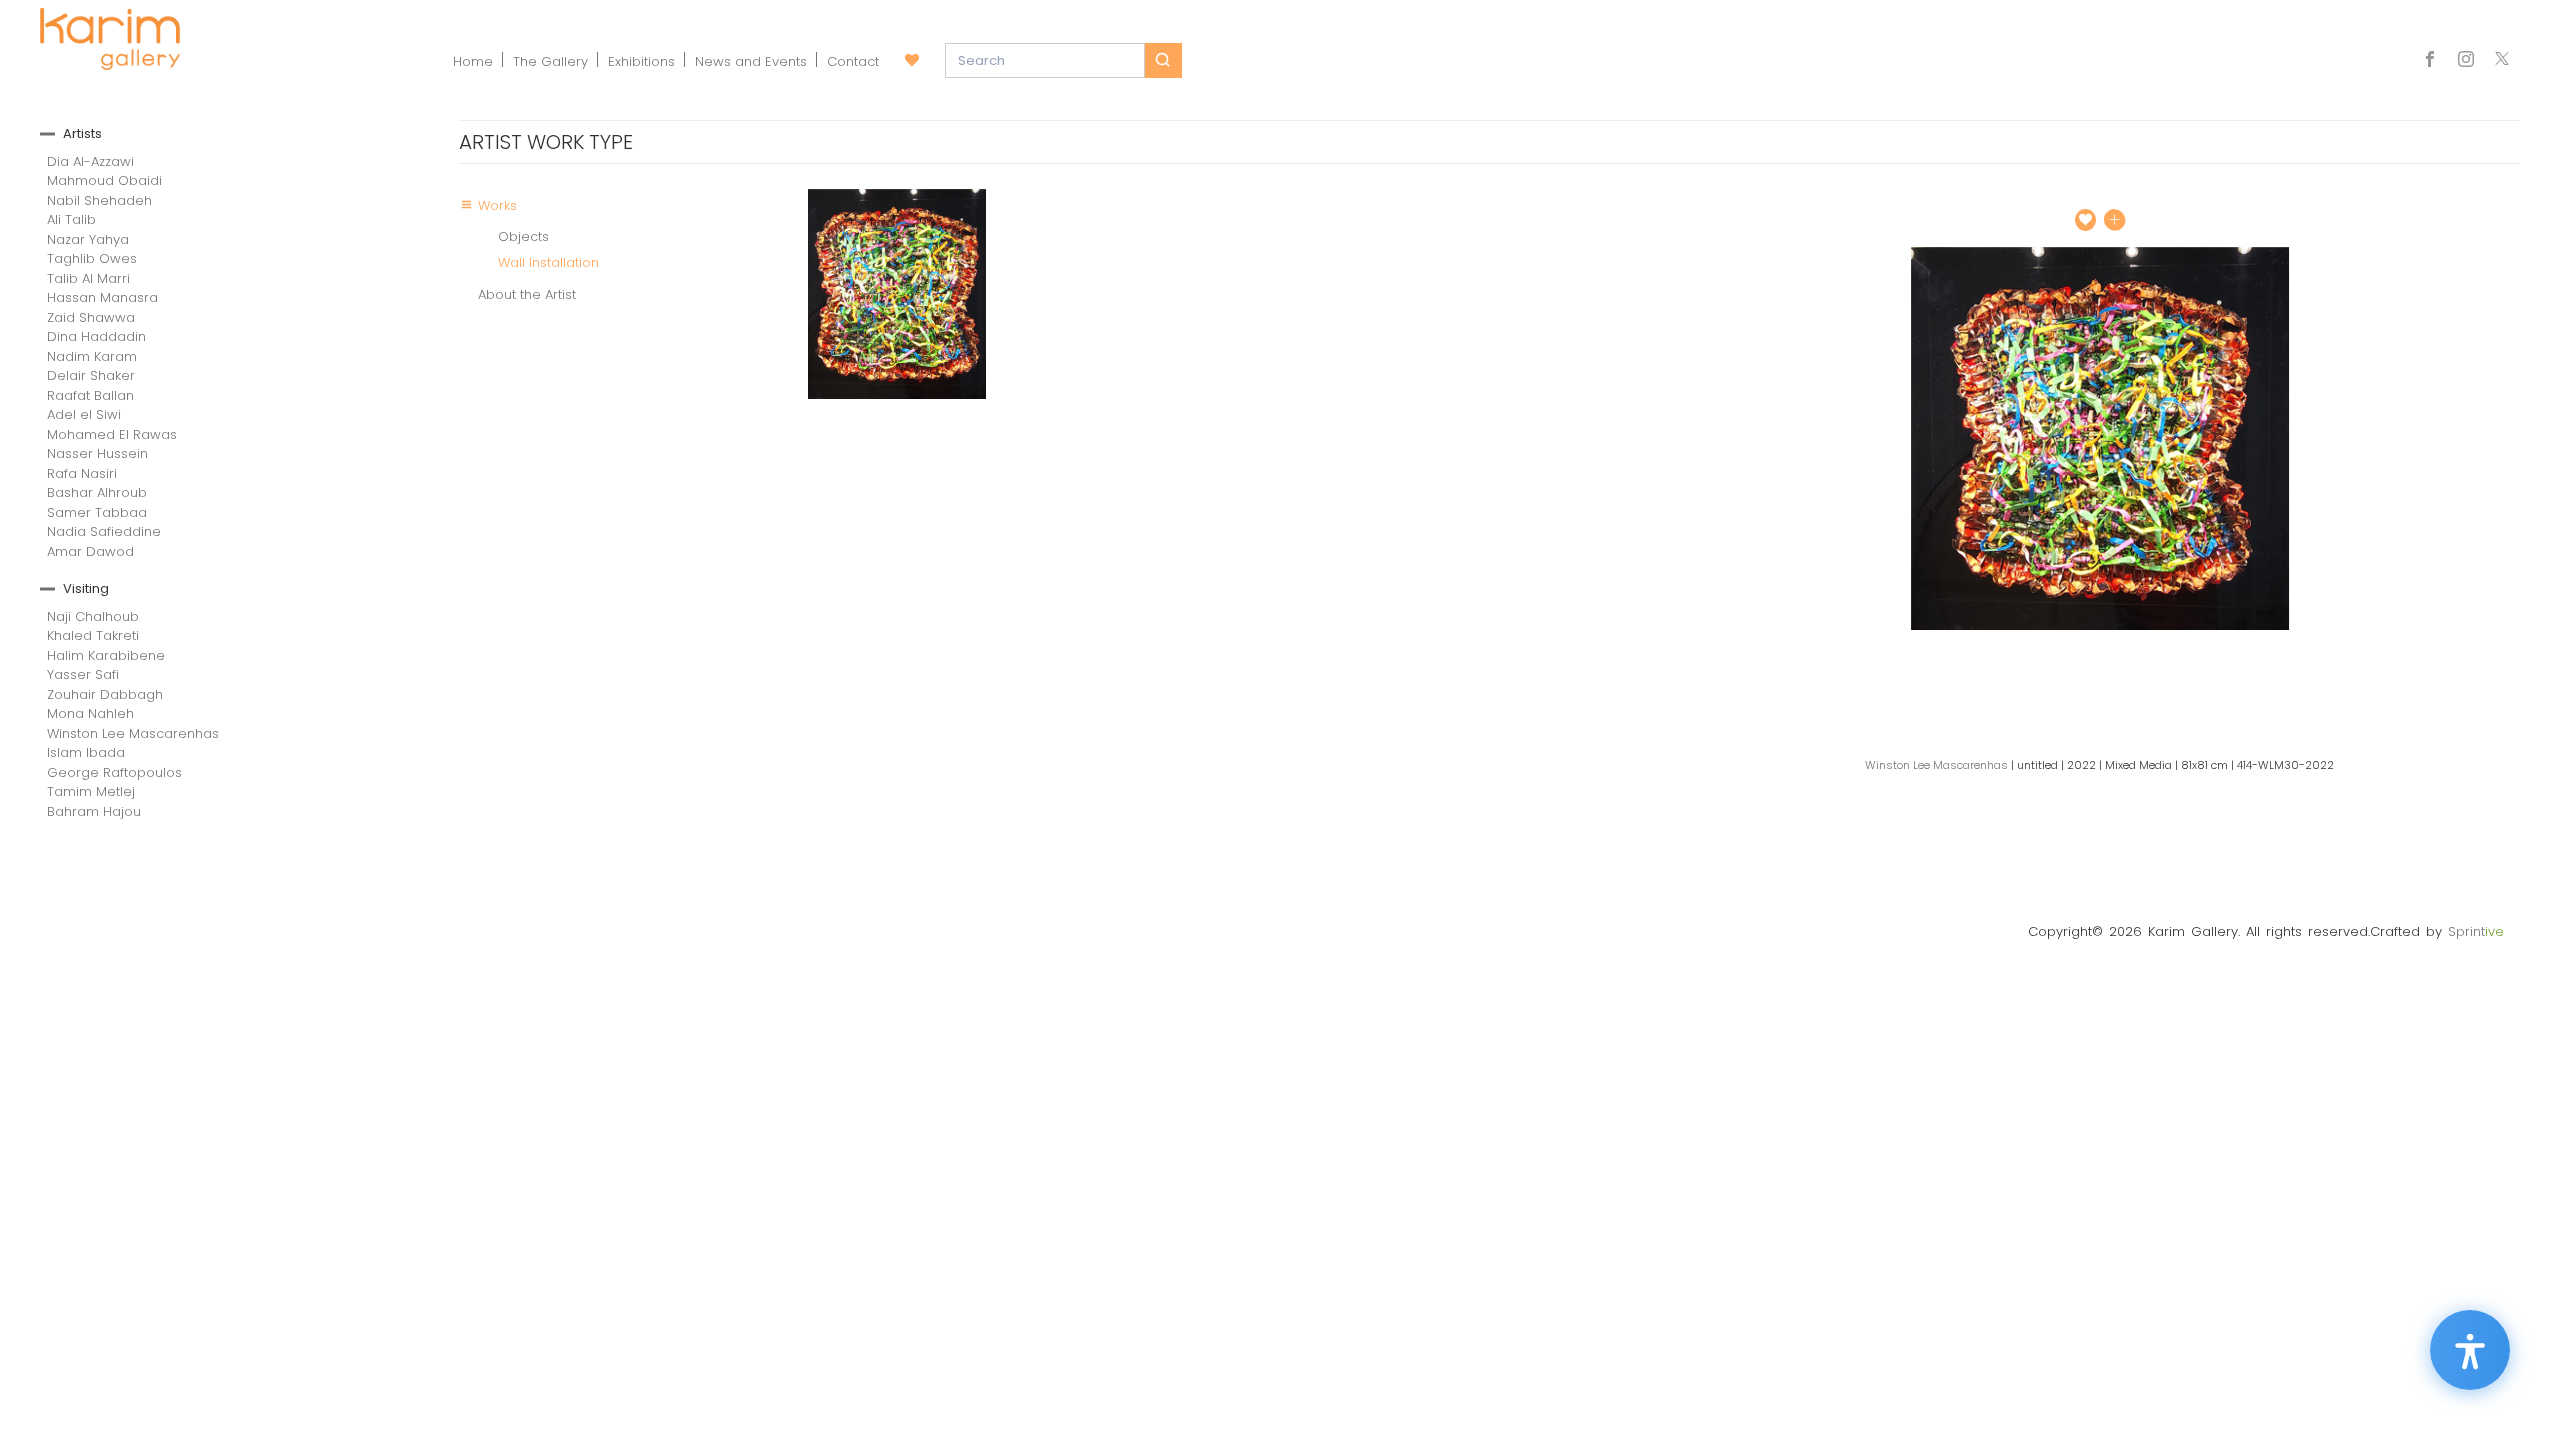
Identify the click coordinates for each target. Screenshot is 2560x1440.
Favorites (912, 61)
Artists (82, 133)
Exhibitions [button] (641, 61)
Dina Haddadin (96, 336)
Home (473, 61)
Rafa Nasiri (82, 473)
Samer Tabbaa (97, 512)
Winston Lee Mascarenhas (133, 733)
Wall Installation (548, 262)
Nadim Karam (92, 356)
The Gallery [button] (550, 61)
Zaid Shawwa (91, 317)
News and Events (751, 61)
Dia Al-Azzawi (90, 161)
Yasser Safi (83, 674)
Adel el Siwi (84, 414)
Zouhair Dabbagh (105, 694)
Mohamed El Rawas (112, 434)
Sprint (2476, 931)
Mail (2502, 61)
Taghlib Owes (92, 258)
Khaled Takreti (93, 635)
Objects (523, 236)
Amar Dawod (90, 551)
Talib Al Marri (88, 278)
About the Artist (527, 294)
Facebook (2435, 61)
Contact (853, 61)
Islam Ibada (86, 752)
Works (497, 205)
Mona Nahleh (90, 713)
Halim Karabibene (106, 655)
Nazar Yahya (88, 239)
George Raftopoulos (114, 772)
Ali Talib (71, 219)
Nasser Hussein (97, 453)
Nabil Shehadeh (99, 200)
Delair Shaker (91, 375)
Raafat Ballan (90, 395)
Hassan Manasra (102, 297)
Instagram (2466, 61)
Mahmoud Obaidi (104, 180)
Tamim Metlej (91, 791)
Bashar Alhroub (97, 492)
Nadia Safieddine (104, 531)
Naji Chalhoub (93, 616)
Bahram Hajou (94, 811)
